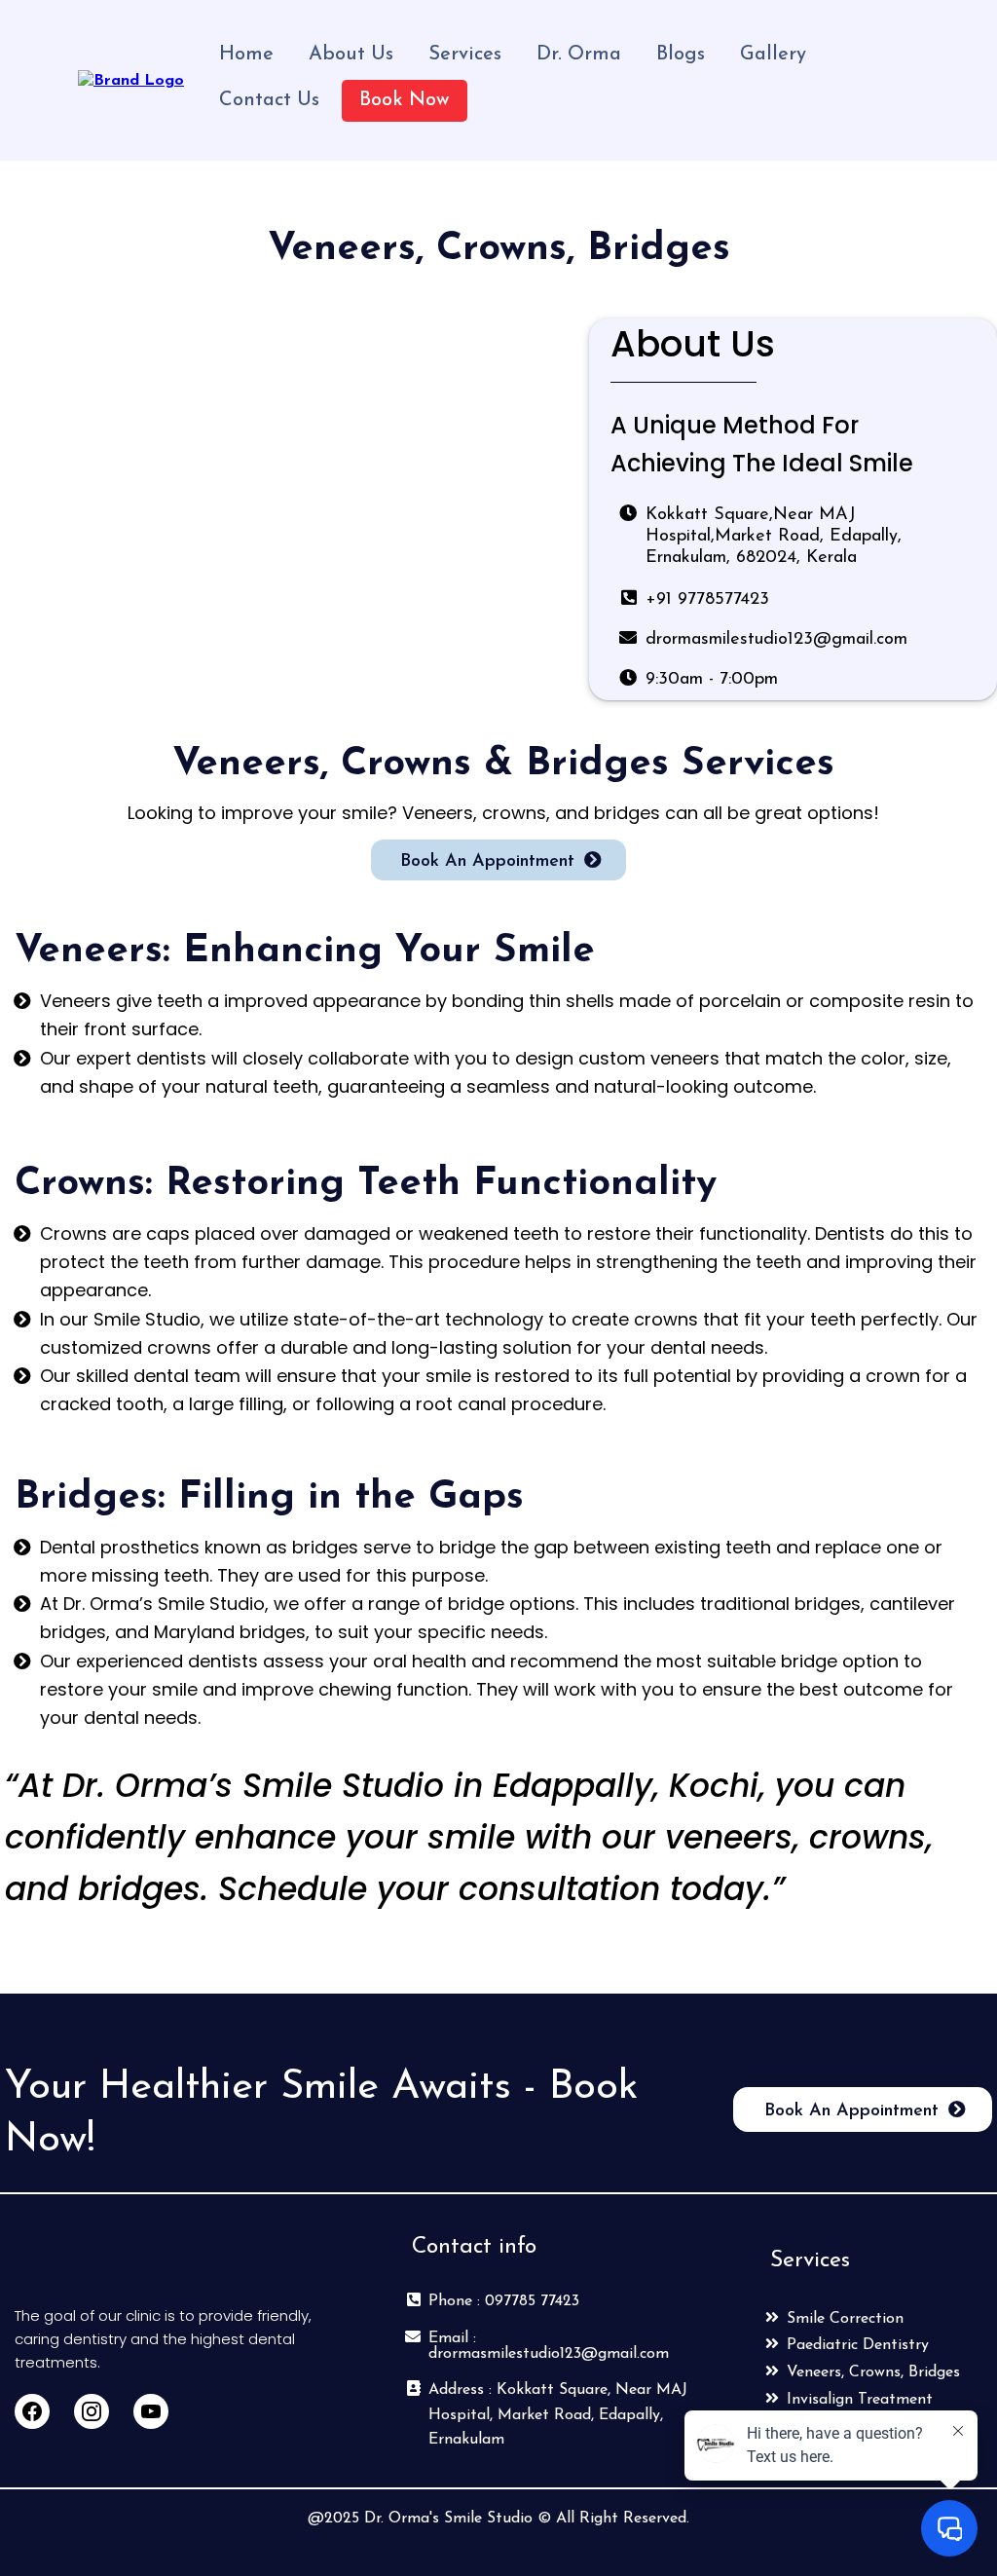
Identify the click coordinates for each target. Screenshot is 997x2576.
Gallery (773, 55)
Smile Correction (845, 2319)
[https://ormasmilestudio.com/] (131, 80)
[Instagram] (92, 2411)
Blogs (681, 55)
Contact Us (269, 100)
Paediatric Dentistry (858, 2345)
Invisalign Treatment (860, 2400)
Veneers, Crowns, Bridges (873, 2372)
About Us (351, 55)
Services (465, 55)
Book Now (405, 100)
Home (246, 55)
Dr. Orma (579, 55)
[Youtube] (151, 2411)
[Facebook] (32, 2411)
